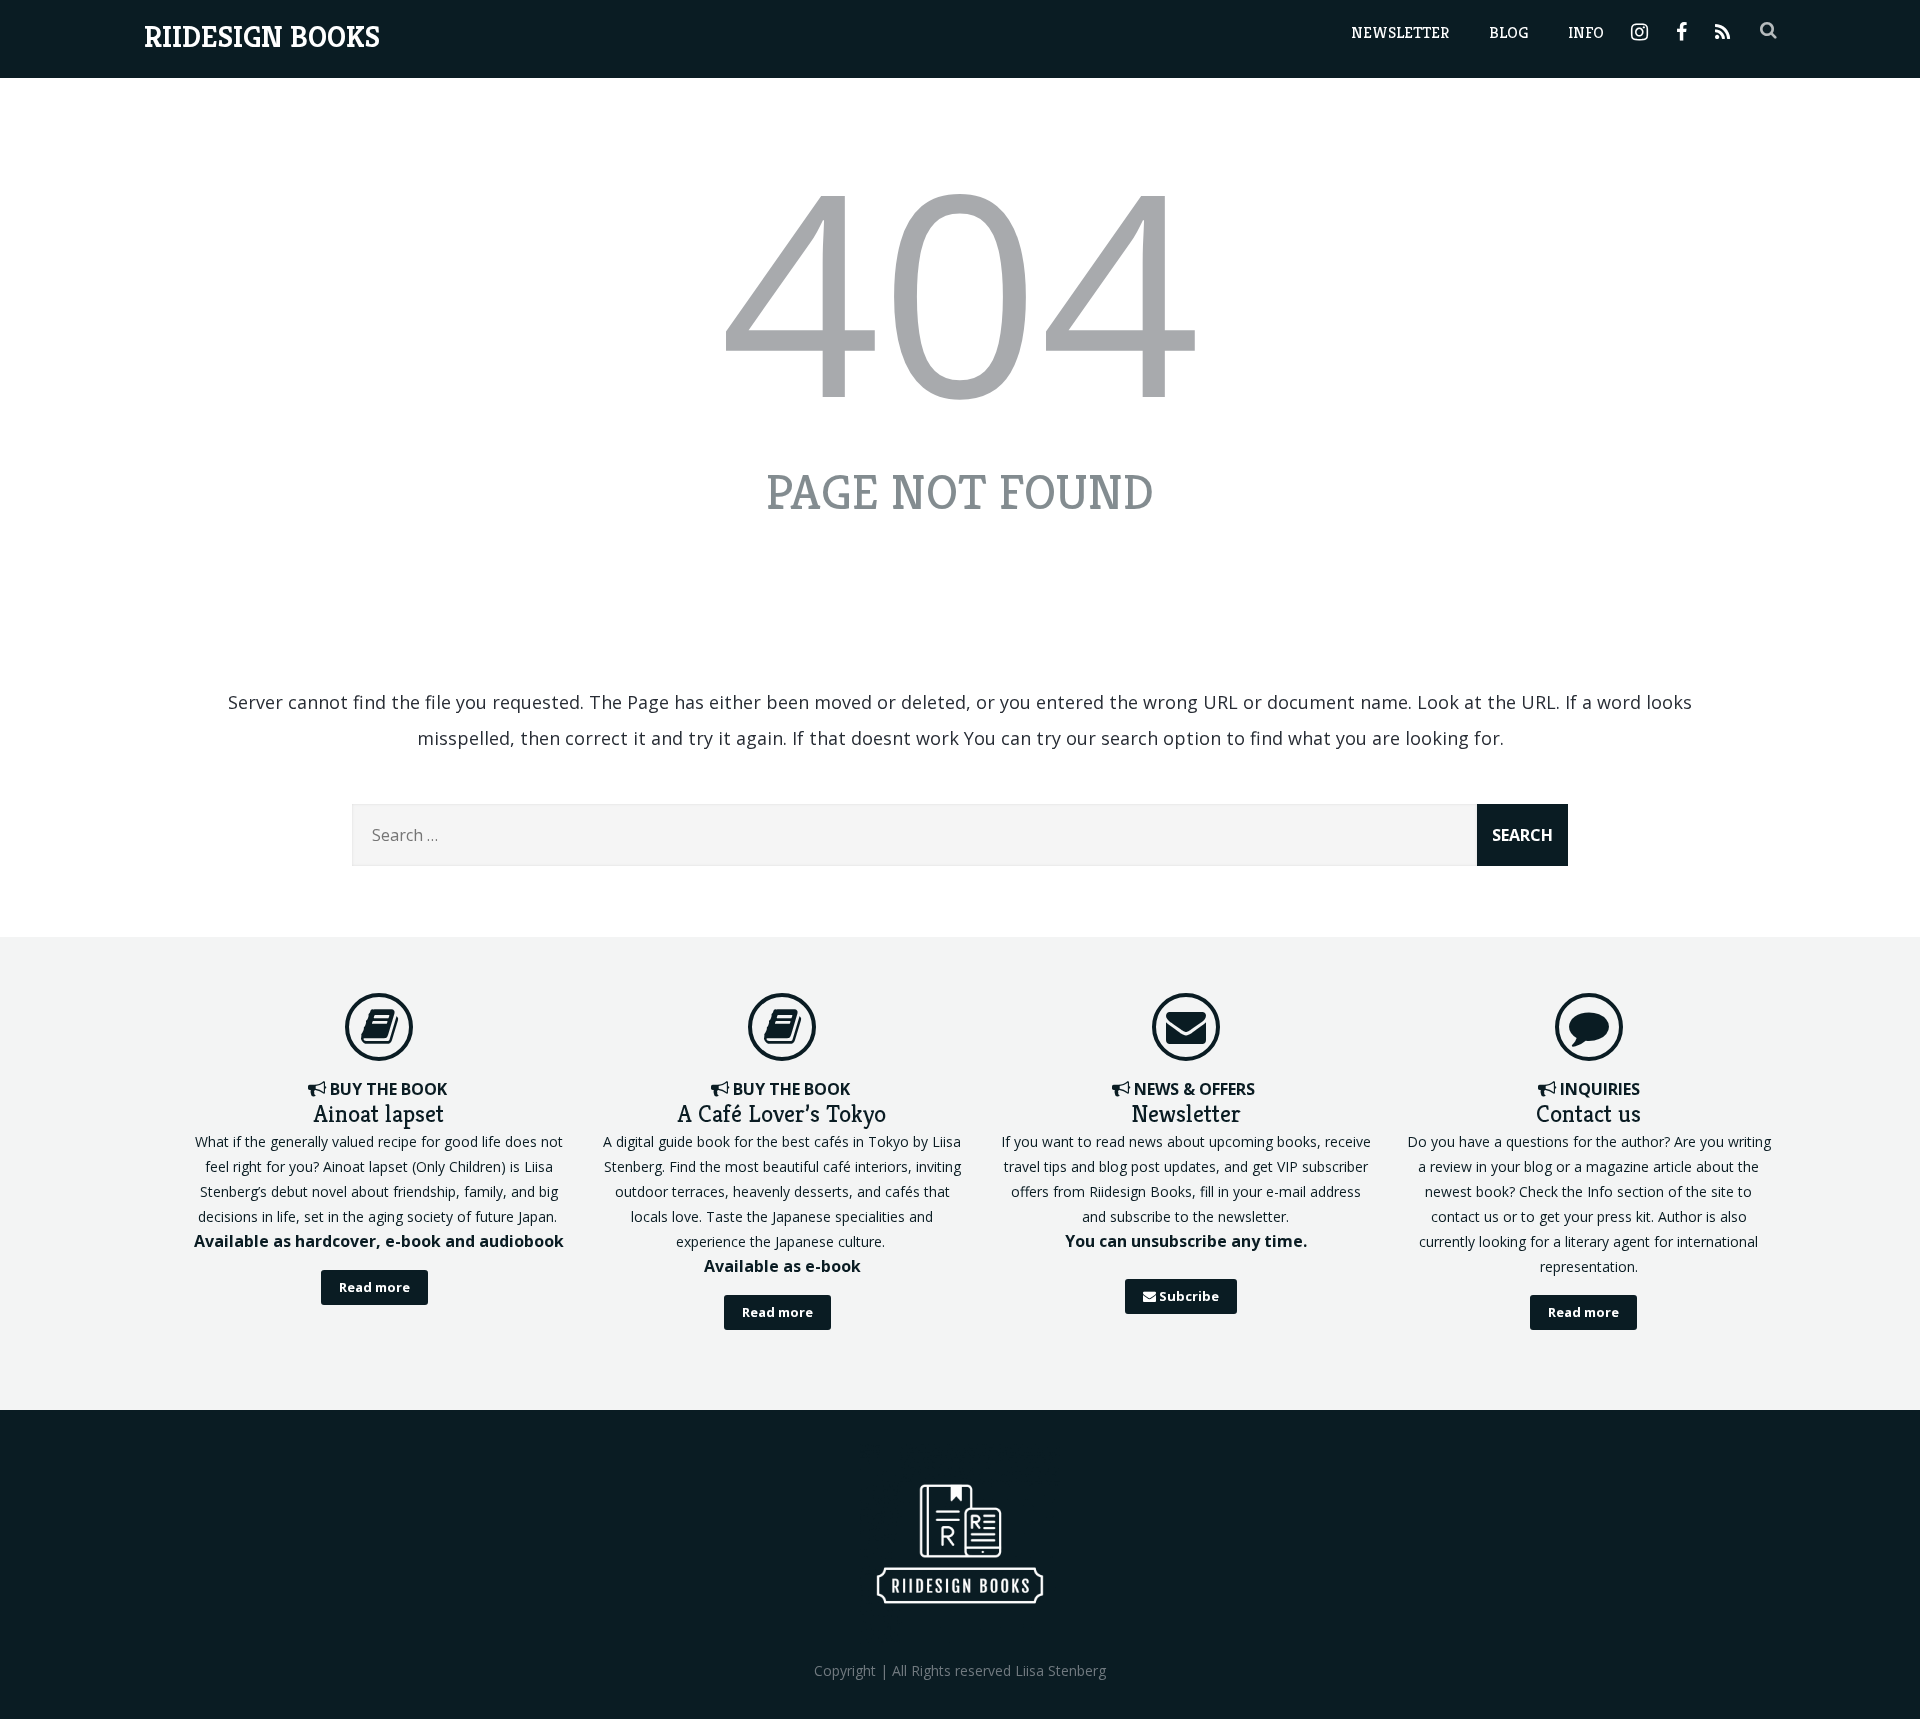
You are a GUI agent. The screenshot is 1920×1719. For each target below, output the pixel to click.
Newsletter (1400, 32)
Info (1586, 32)
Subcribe (1187, 1296)
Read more (374, 1287)
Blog (1508, 32)
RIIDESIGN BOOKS (262, 37)
